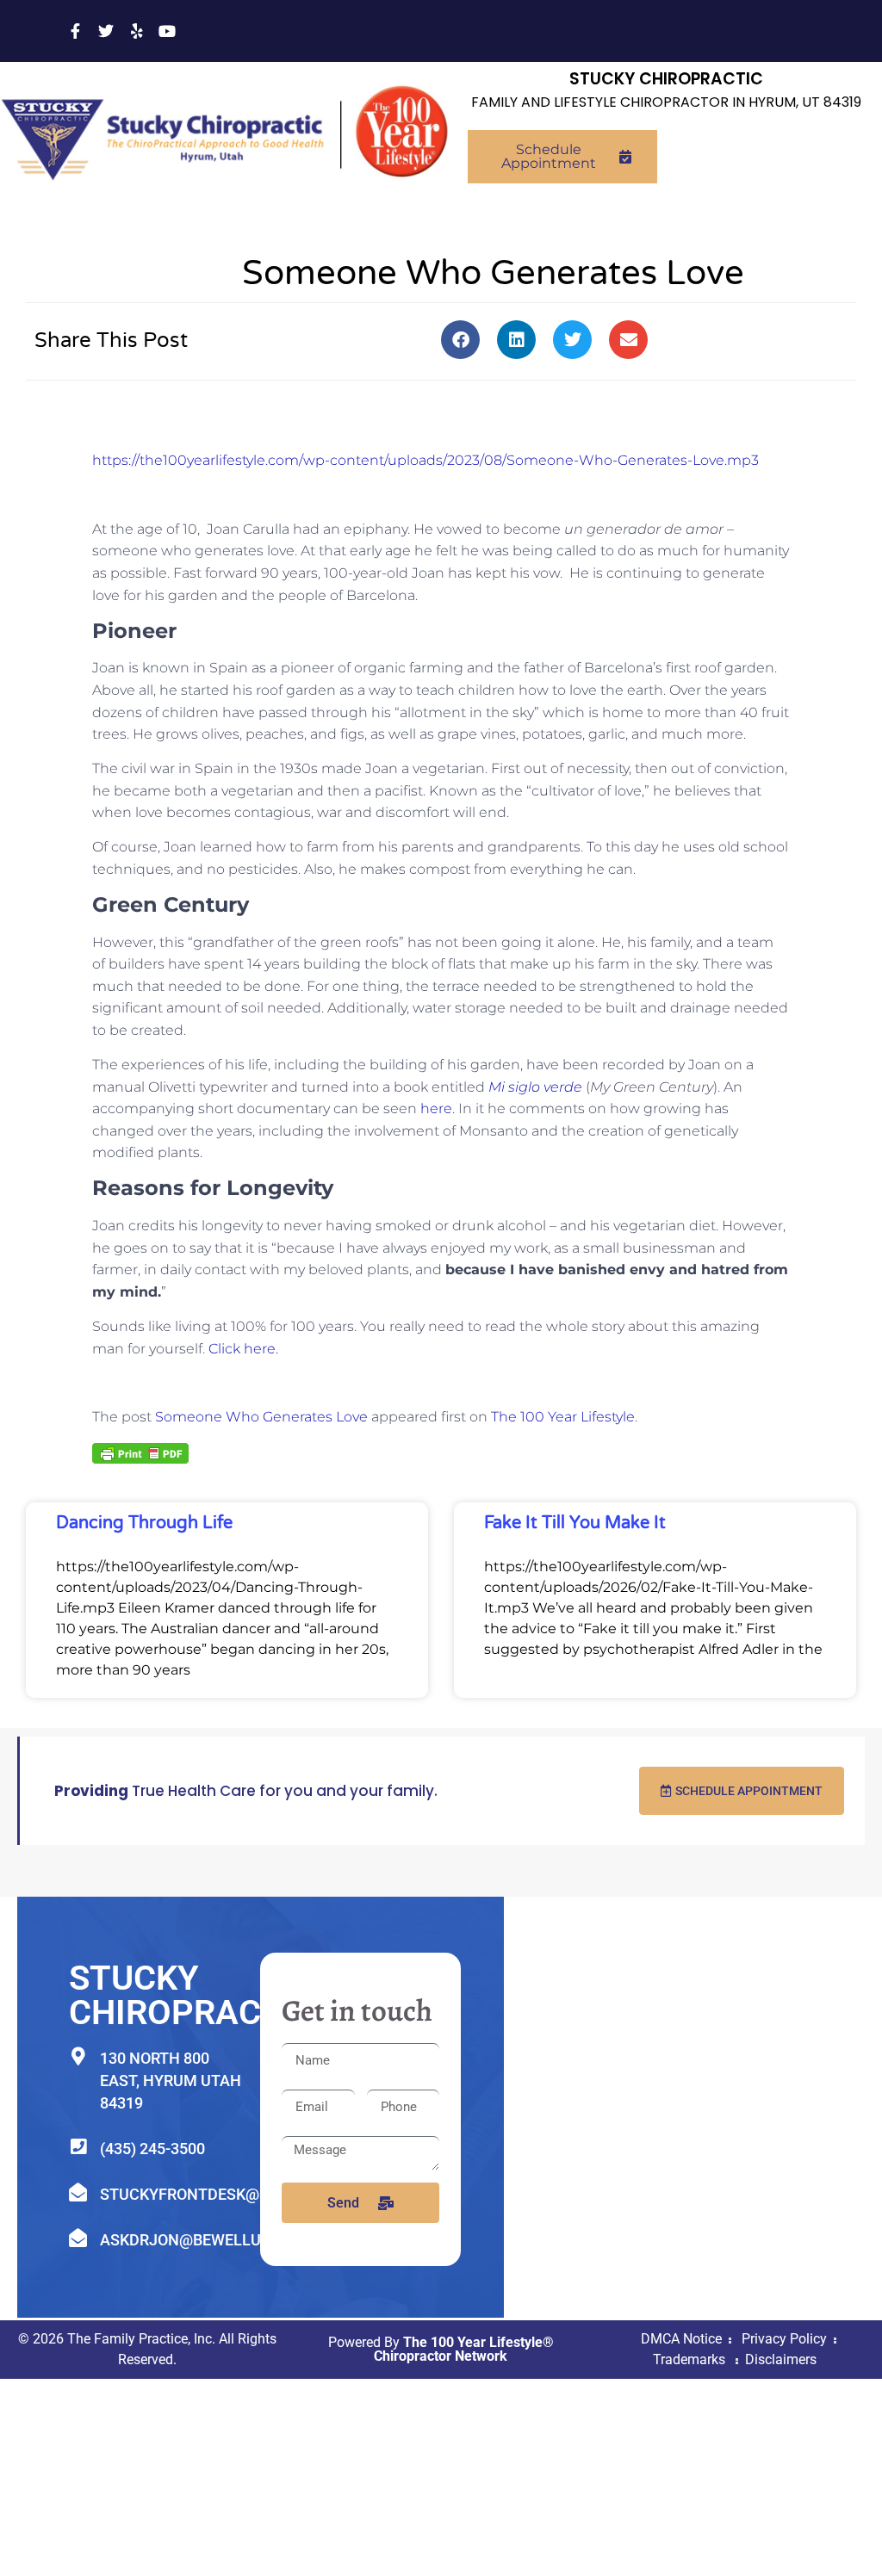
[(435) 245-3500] (78, 2147)
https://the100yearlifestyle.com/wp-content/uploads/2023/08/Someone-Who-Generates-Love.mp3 (425, 460)
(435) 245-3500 (152, 2149)
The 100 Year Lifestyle (563, 1417)
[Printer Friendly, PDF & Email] (140, 1452)
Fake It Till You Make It (575, 1523)
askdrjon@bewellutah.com (215, 2240)
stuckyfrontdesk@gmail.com (223, 2194)
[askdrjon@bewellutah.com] (78, 2238)
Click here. (243, 1349)
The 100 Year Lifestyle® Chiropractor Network (464, 2349)
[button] (460, 340)
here (436, 1108)
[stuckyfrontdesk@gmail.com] (78, 2192)
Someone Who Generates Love (261, 1417)
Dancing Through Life (144, 1523)
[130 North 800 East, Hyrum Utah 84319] (78, 2056)
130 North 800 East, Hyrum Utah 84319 (171, 2081)
